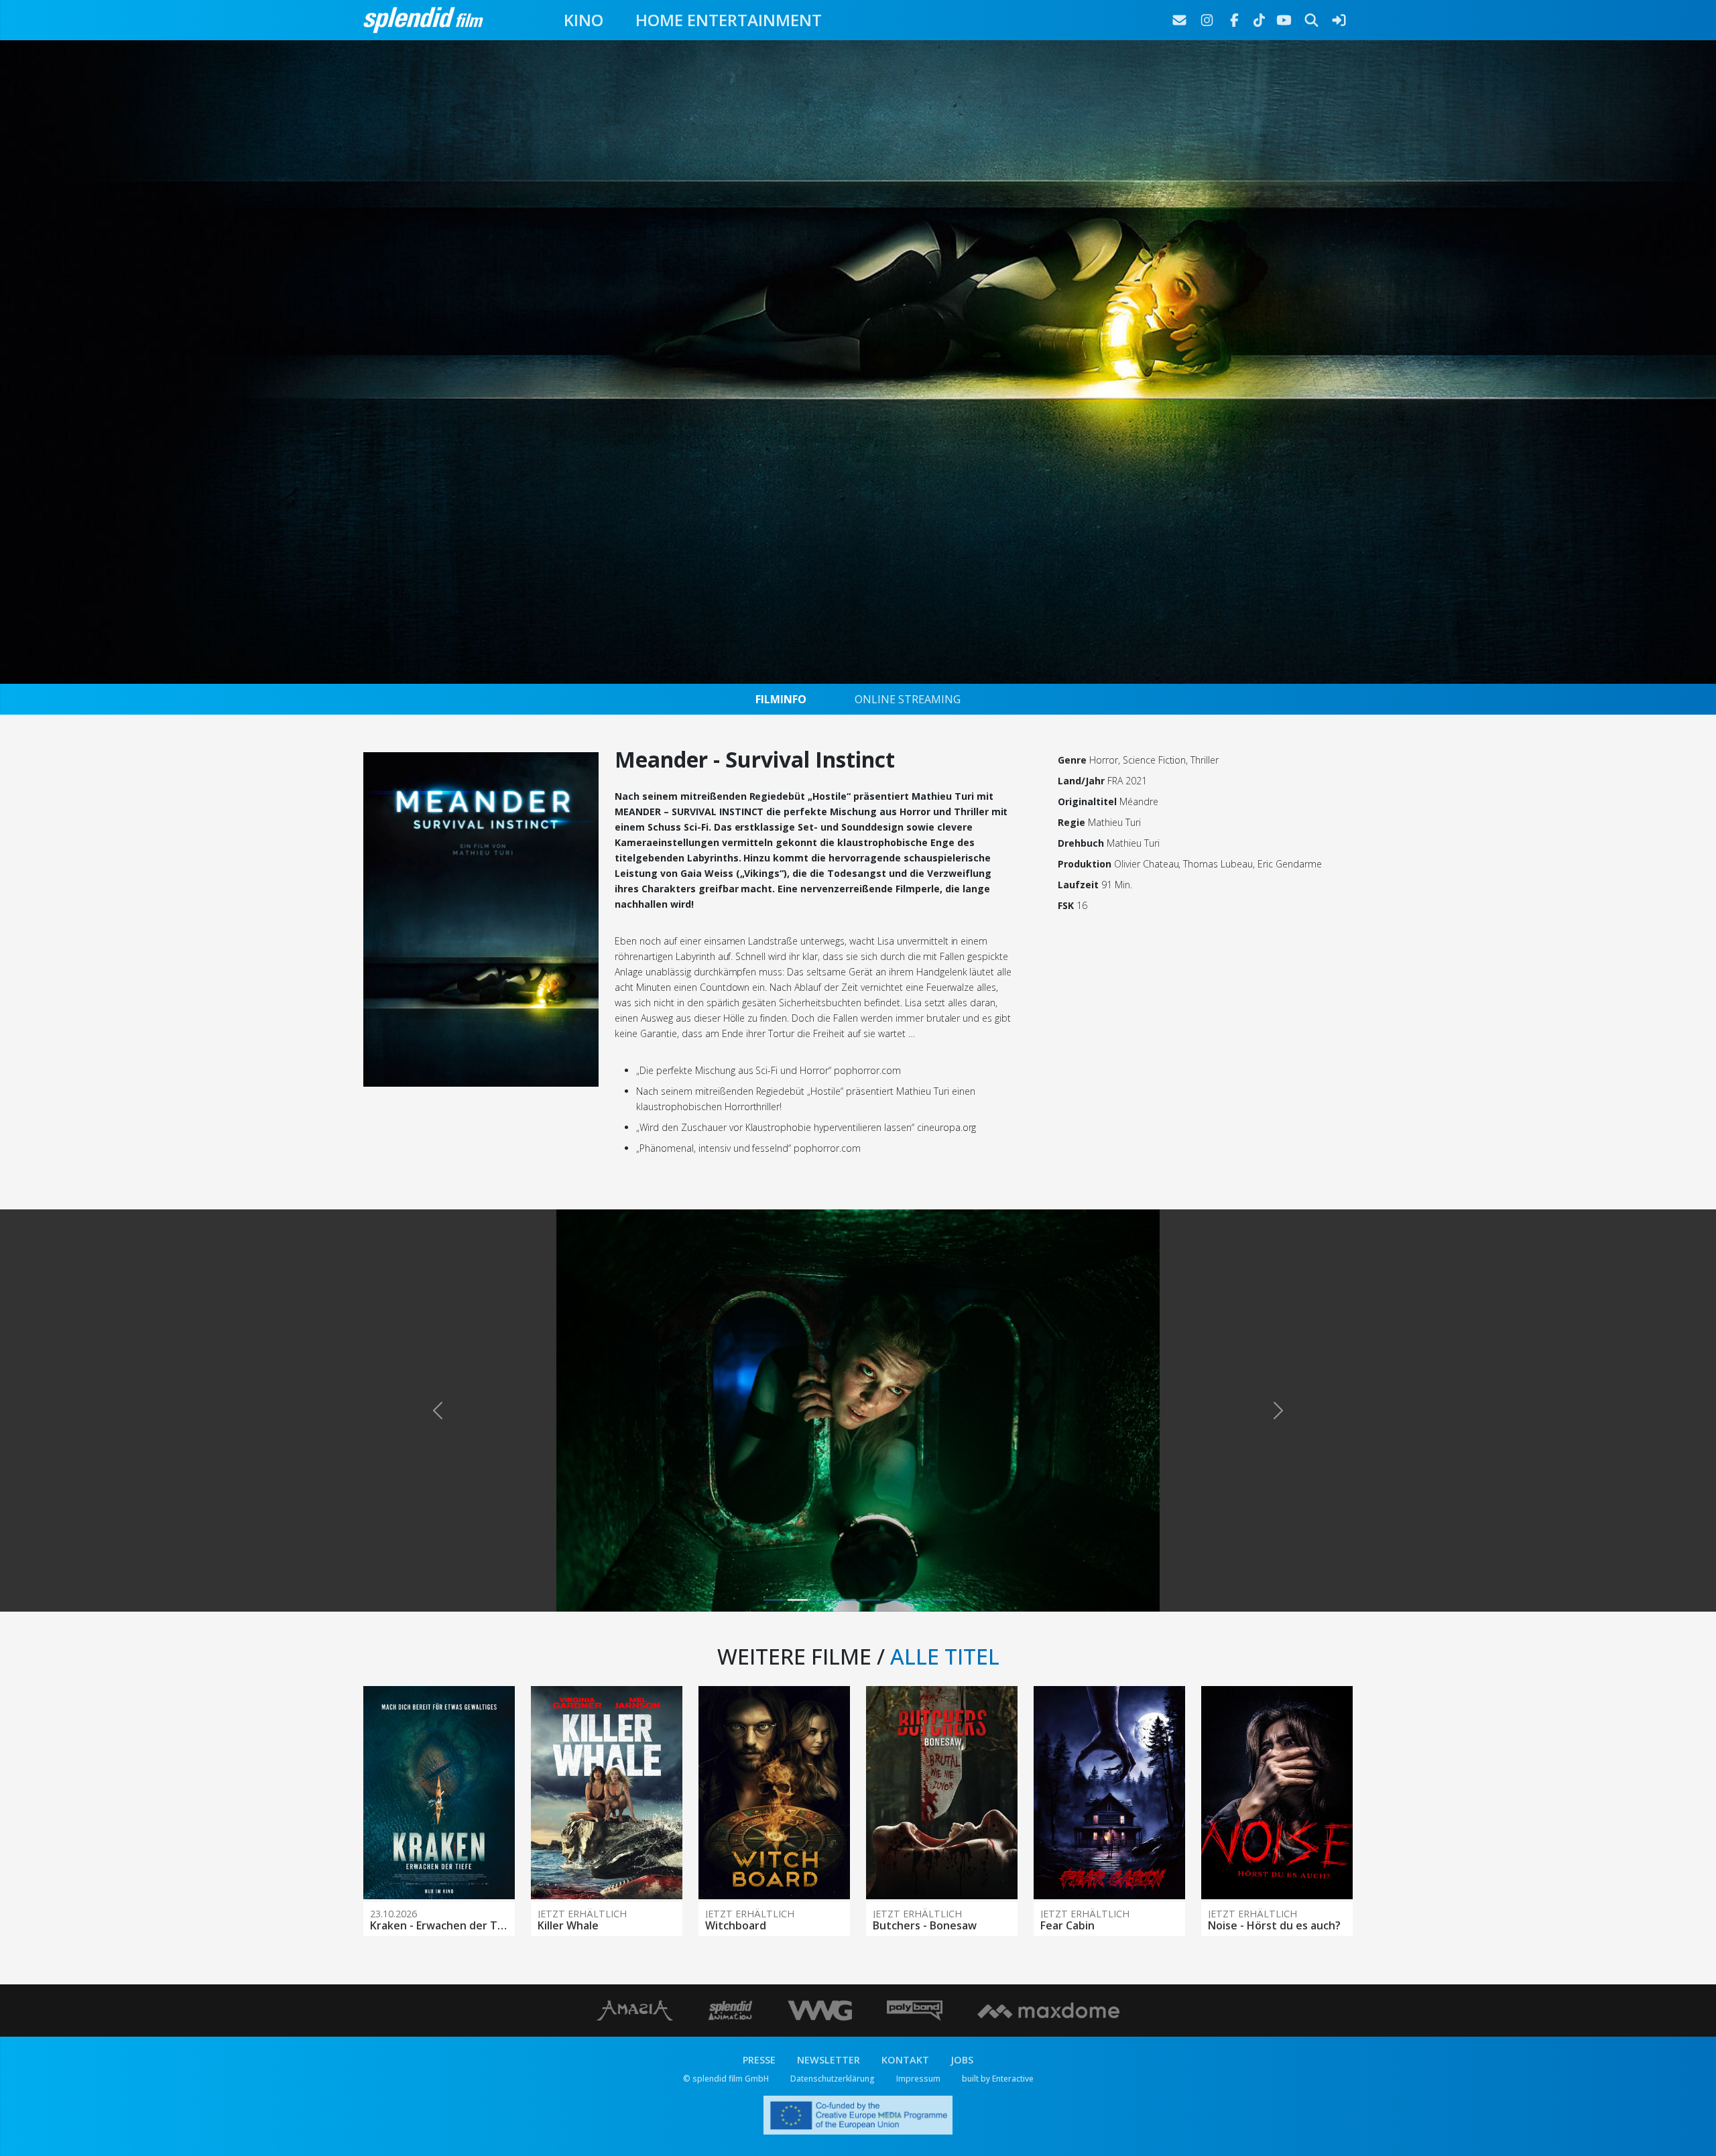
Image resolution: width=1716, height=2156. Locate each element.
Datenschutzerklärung (833, 2079)
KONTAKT (905, 2060)
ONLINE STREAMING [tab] (908, 699)
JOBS (962, 2060)
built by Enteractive (998, 2079)
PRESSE (759, 2060)
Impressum (918, 2079)
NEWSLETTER (829, 2060)
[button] (437, 1411)
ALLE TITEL (945, 1656)
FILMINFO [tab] (781, 699)
